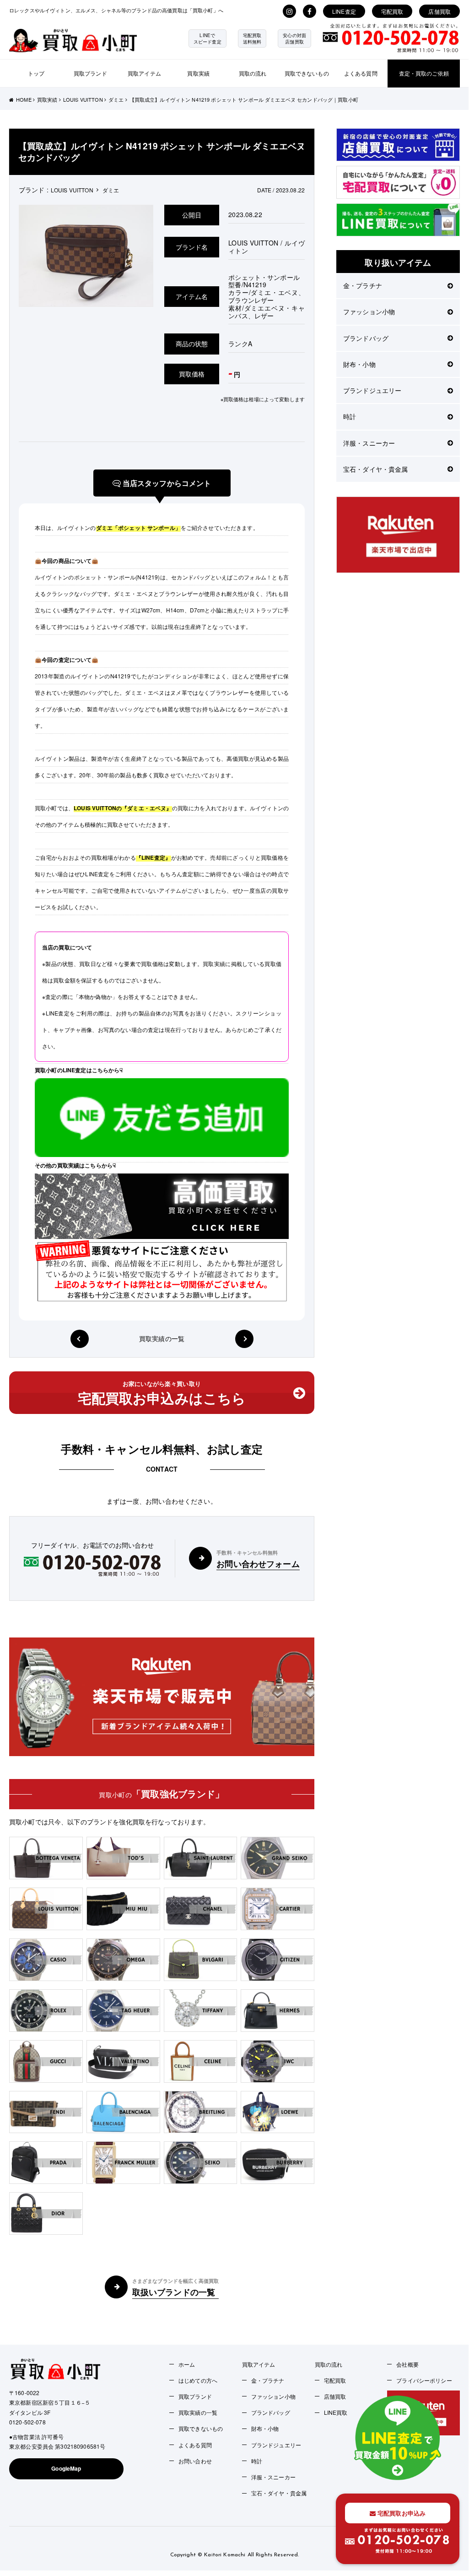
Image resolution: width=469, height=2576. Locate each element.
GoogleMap (66, 2468)
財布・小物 (359, 364)
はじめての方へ (198, 2380)
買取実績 (198, 73)
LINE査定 (344, 11)
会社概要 (407, 2364)
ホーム (187, 2364)
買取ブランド (90, 73)
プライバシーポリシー (424, 2380)
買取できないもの (307, 73)
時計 (350, 416)
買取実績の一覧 (162, 1339)
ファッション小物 (369, 311)
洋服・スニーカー (369, 443)
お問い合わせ (195, 2461)
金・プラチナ (363, 285)
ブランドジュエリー (372, 390)
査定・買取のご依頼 (424, 73)
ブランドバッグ (366, 338)
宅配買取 (392, 11)
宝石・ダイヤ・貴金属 (375, 469)
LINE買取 (336, 2412)
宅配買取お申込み (401, 2513)
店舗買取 (439, 11)
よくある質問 (361, 73)
